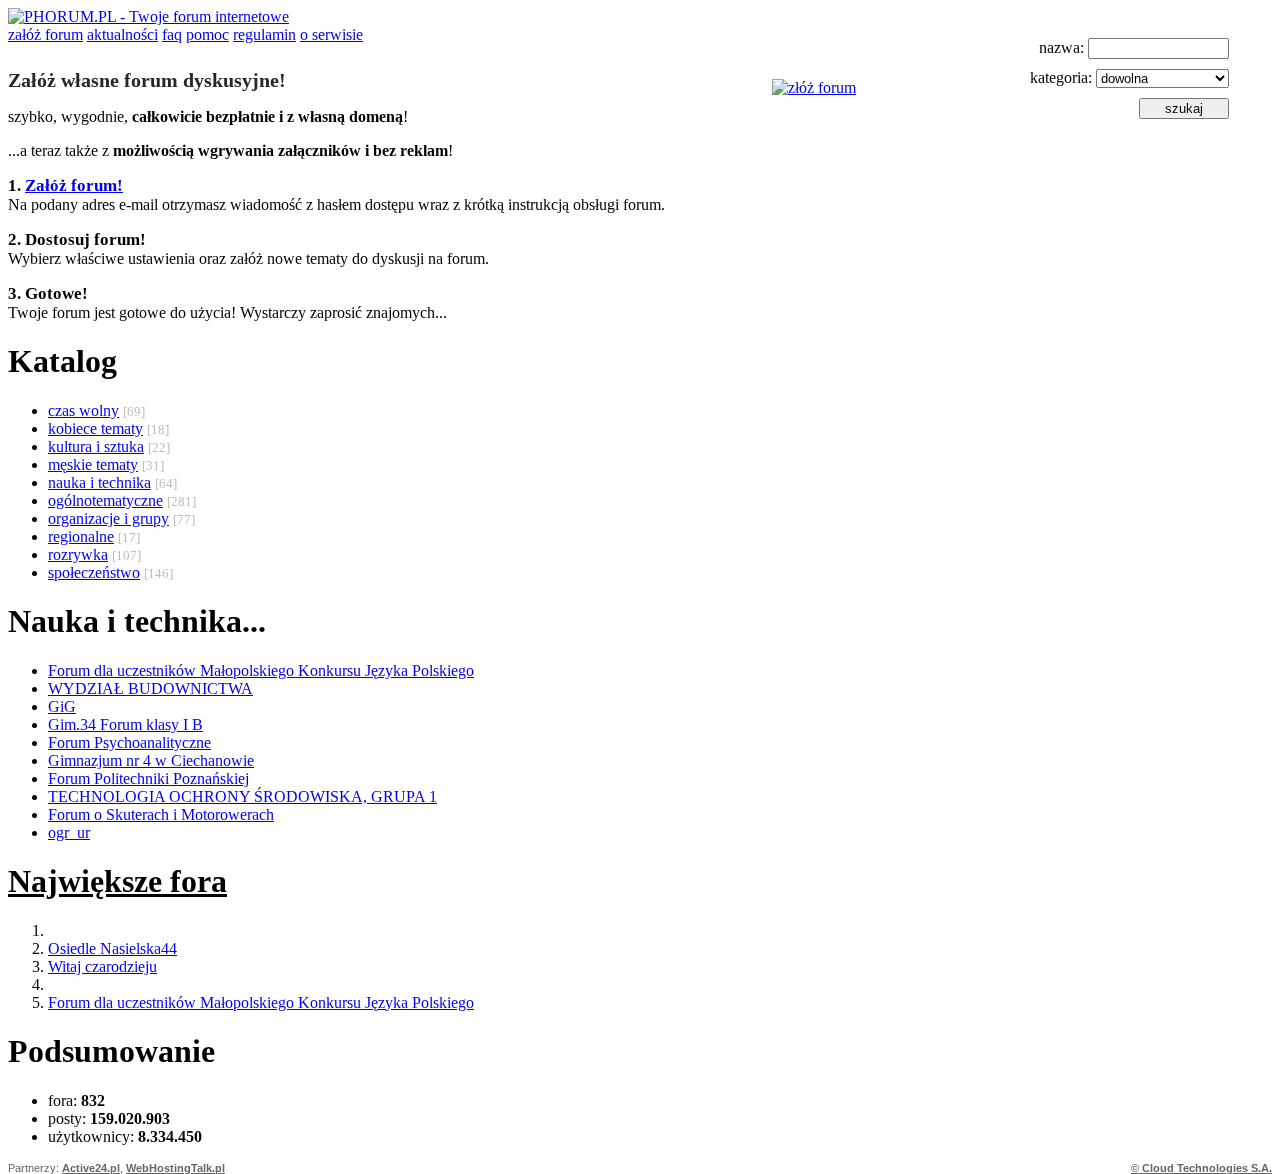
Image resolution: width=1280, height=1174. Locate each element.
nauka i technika (99, 482)
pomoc (207, 34)
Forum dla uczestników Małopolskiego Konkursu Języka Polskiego (261, 670)
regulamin (264, 34)
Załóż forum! (74, 185)
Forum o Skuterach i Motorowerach (161, 814)
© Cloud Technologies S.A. (1201, 1168)
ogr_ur (69, 832)
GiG (62, 706)
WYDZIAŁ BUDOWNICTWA (150, 688)
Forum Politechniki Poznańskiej (148, 778)
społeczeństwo (94, 572)
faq (172, 34)
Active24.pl (91, 1168)
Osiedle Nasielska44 (112, 948)
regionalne (81, 536)
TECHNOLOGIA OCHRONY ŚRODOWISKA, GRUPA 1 (242, 796)
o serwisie (331, 34)
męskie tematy (93, 464)
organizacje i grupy (108, 518)
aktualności (122, 34)
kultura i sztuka (96, 446)
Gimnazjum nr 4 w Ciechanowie (151, 760)
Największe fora (117, 881)
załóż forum (45, 34)
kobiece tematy (95, 428)
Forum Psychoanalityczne (129, 742)
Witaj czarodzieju (102, 966)
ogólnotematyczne (105, 500)
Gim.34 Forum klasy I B (125, 724)
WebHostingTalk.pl (175, 1168)
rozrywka (78, 554)
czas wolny (83, 410)
